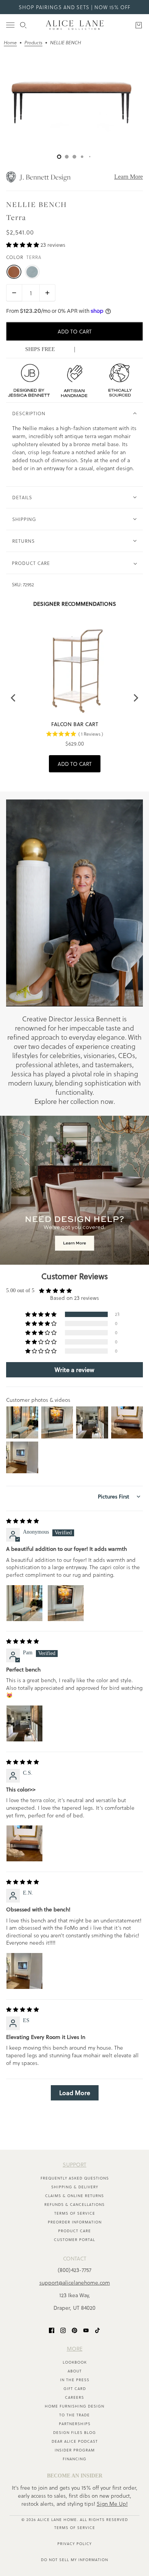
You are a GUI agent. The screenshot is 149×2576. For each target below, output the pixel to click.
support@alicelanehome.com (75, 2282)
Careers (74, 2397)
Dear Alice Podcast (75, 2441)
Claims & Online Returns (74, 2196)
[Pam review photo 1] (24, 1723)
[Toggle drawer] (10, 25)
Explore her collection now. (75, 1101)
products (33, 43)
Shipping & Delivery (75, 2187)
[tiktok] (97, 2330)
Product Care (74, 2231)
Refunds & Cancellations (74, 2204)
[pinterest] (74, 2330)
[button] (23, 245)
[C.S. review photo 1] (24, 1843)
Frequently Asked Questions (75, 2178)
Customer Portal (74, 2239)
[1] (67, 157)
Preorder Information (75, 2222)
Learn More (129, 177)
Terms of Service (75, 2213)
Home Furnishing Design (74, 2406)
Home (10, 43)
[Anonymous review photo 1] (24, 1603)
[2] (74, 157)
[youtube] (86, 2330)
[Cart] (139, 25)
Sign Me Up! (112, 2504)
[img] (23, 1521)
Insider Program (75, 2450)
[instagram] (63, 2330)
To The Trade (74, 2415)
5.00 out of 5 (20, 1290)
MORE (75, 2349)
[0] (59, 157)
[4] (90, 157)
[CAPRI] (32, 272)
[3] (82, 157)
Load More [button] (75, 2093)
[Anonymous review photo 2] (66, 1603)
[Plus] (47, 293)
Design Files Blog (74, 2432)
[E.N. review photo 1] (24, 1971)
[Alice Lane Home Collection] (75, 25)
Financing (74, 2459)
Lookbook (75, 2362)
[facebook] (52, 2330)
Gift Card (75, 2388)
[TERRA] (14, 272)
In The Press (75, 2380)
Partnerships (75, 2424)
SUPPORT (74, 2164)
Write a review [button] (74, 1370)
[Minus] (14, 293)
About (75, 2371)
